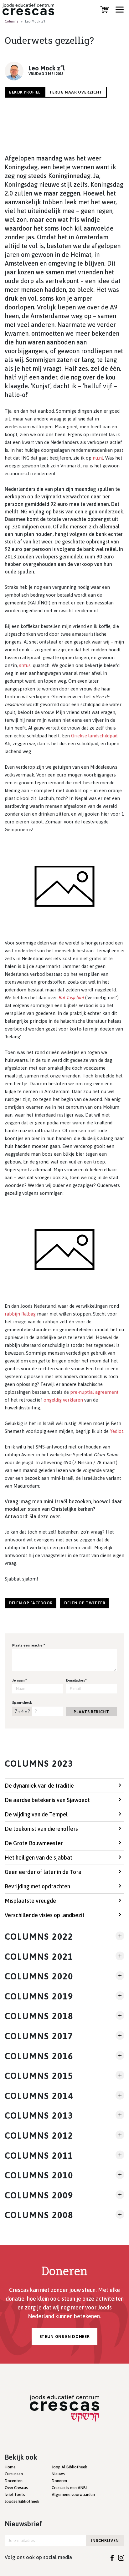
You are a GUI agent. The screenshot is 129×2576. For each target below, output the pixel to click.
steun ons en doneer (64, 2337)
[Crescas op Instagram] (121, 2557)
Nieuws (58, 2474)
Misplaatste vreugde (30, 1901)
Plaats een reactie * (29, 1645)
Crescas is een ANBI (69, 2488)
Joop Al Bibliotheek (69, 2467)
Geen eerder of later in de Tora (43, 1872)
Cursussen (14, 2474)
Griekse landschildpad (94, 736)
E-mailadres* (76, 1680)
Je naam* (20, 1680)
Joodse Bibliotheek (22, 2501)
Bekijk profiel (25, 92)
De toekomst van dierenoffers (41, 1829)
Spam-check (22, 1703)
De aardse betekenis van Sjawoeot (47, 1800)
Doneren (59, 2481)
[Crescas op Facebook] (112, 2557)
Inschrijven (105, 2540)
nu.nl (98, 458)
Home (10, 2467)
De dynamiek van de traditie (39, 1786)
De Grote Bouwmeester (34, 1843)
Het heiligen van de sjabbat (39, 1858)
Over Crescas (16, 2488)
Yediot (117, 1431)
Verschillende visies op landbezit (45, 1915)
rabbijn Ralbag (20, 1314)
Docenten (14, 2481)
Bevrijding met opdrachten (37, 1886)
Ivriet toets (15, 2495)
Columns (11, 21)
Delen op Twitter (85, 1603)
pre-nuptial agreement (94, 1392)
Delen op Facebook (31, 1603)
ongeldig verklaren (63, 1400)
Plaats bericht (91, 1712)
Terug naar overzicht (76, 92)
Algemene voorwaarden (73, 2495)
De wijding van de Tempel (36, 1814)
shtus (25, 665)
